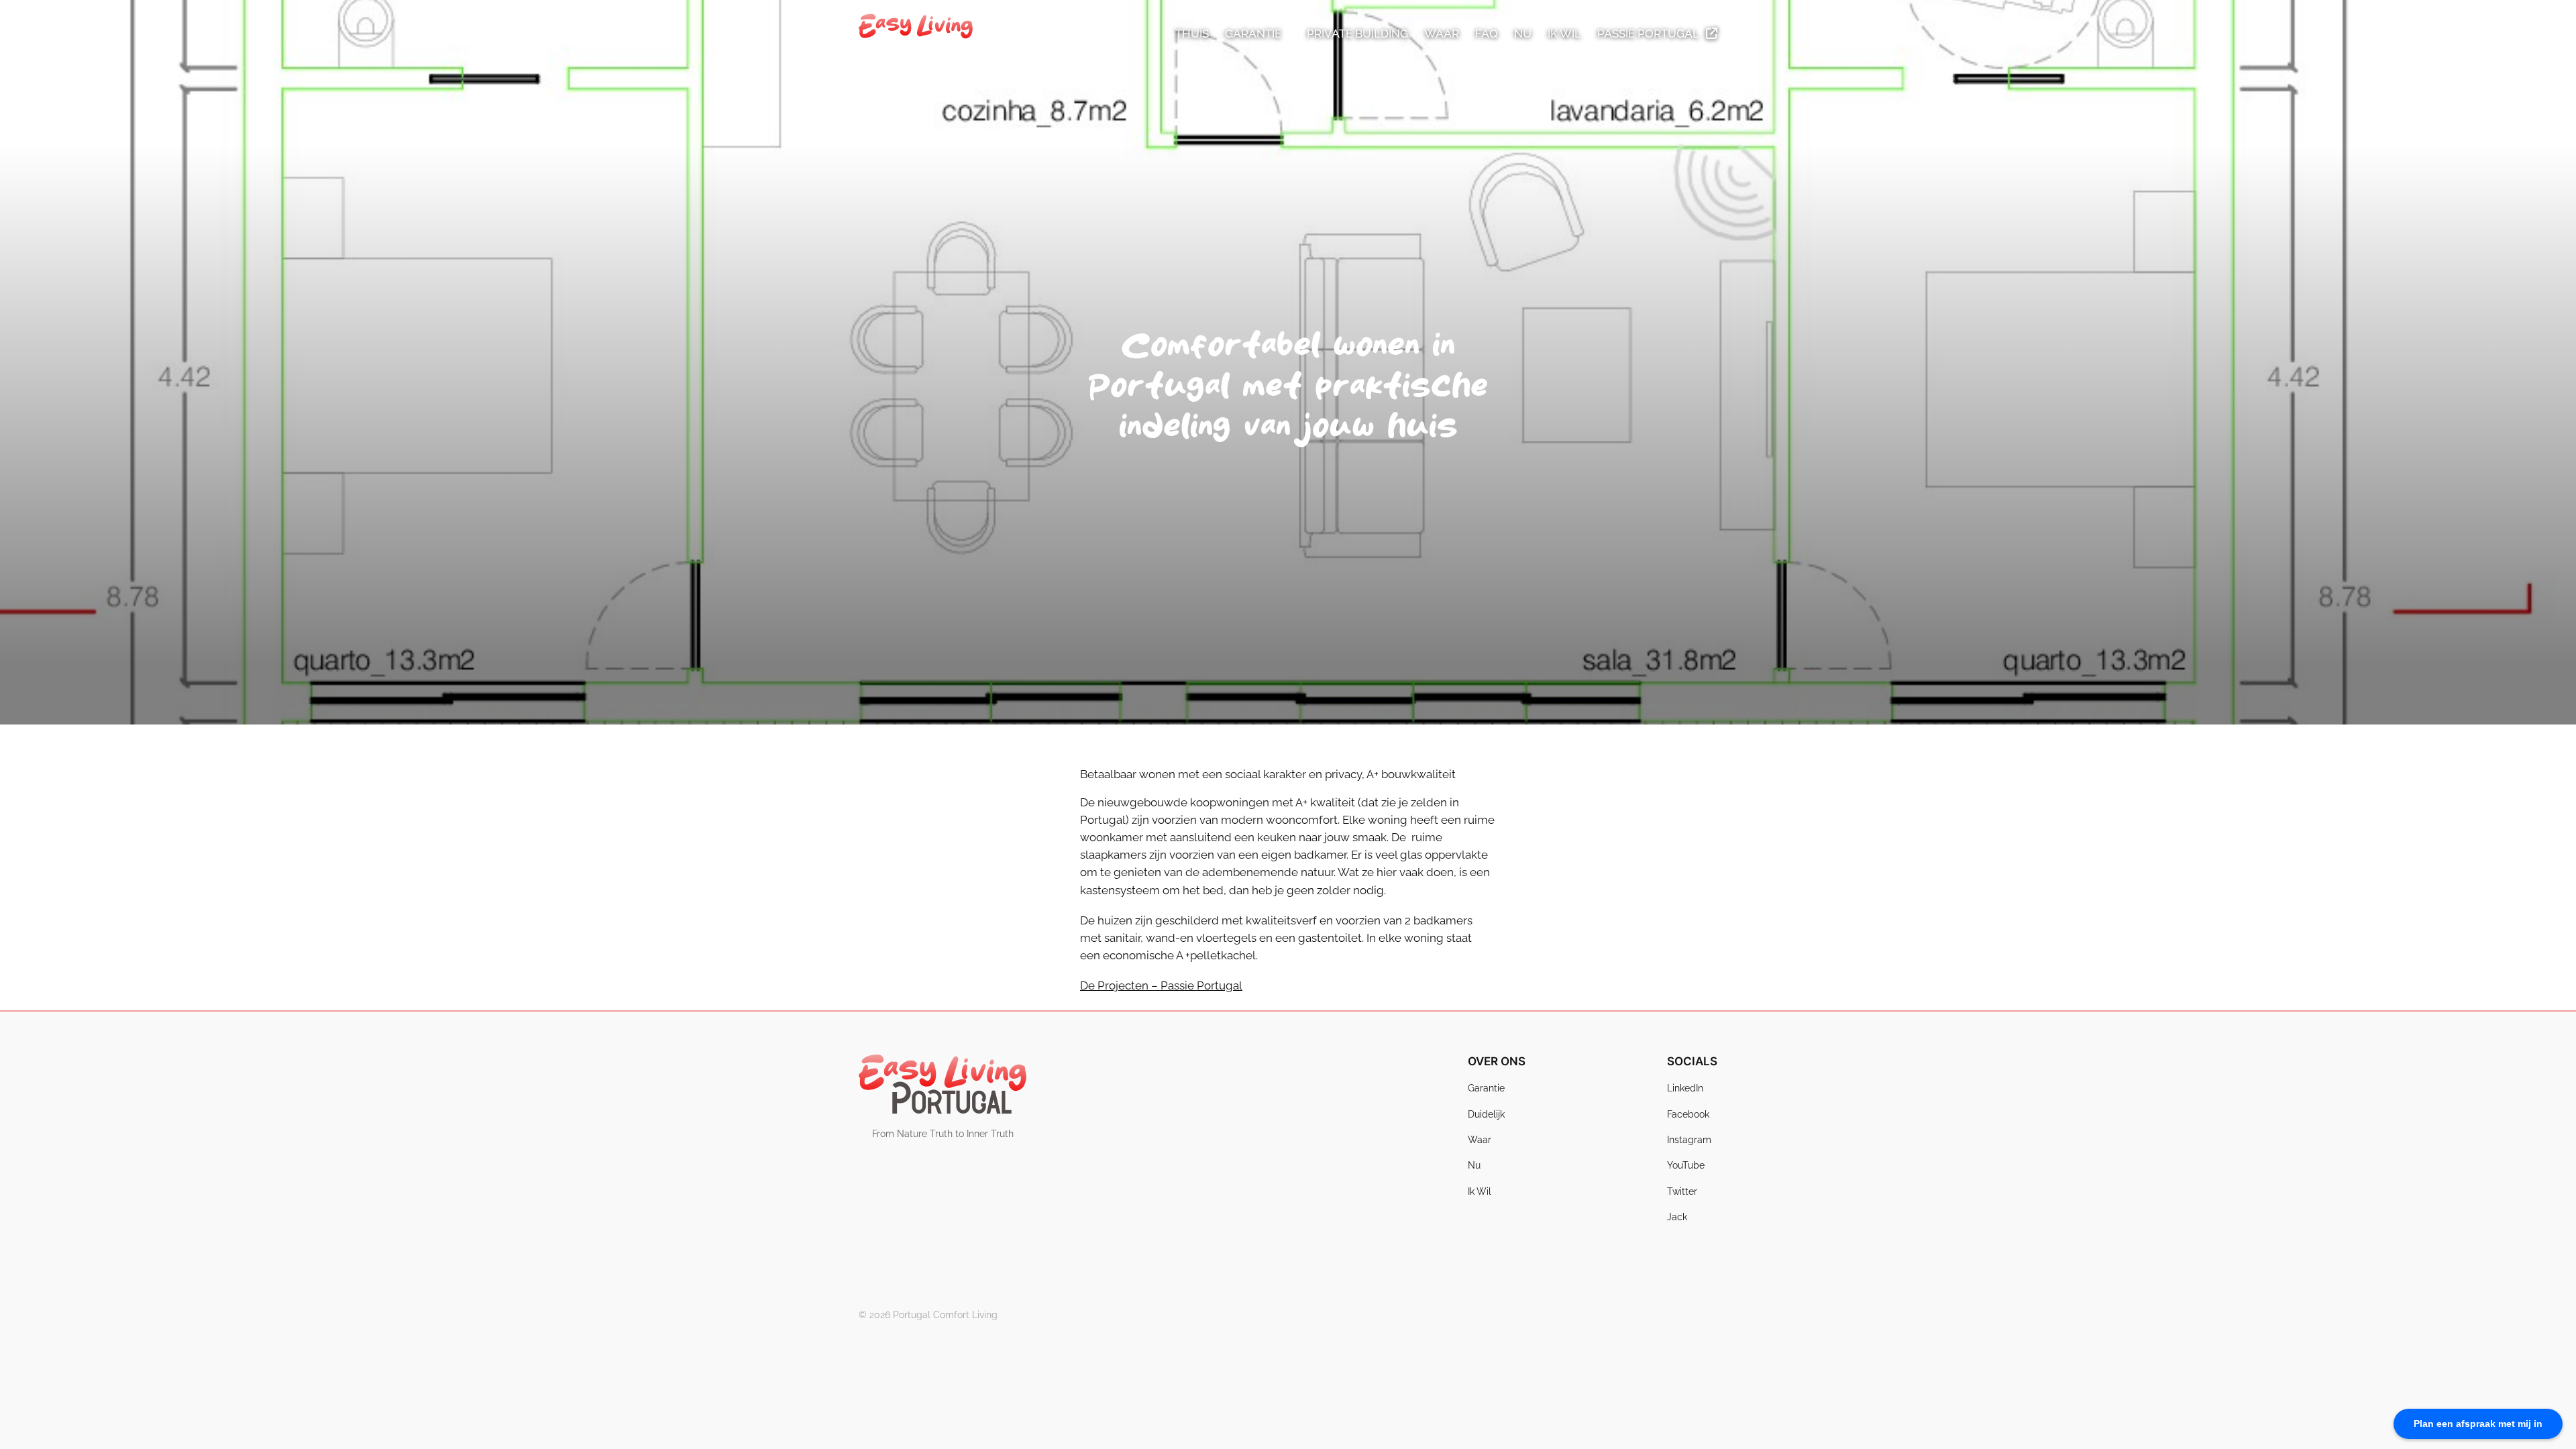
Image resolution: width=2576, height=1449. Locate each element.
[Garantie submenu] (1287, 34)
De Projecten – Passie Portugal (1161, 985)
